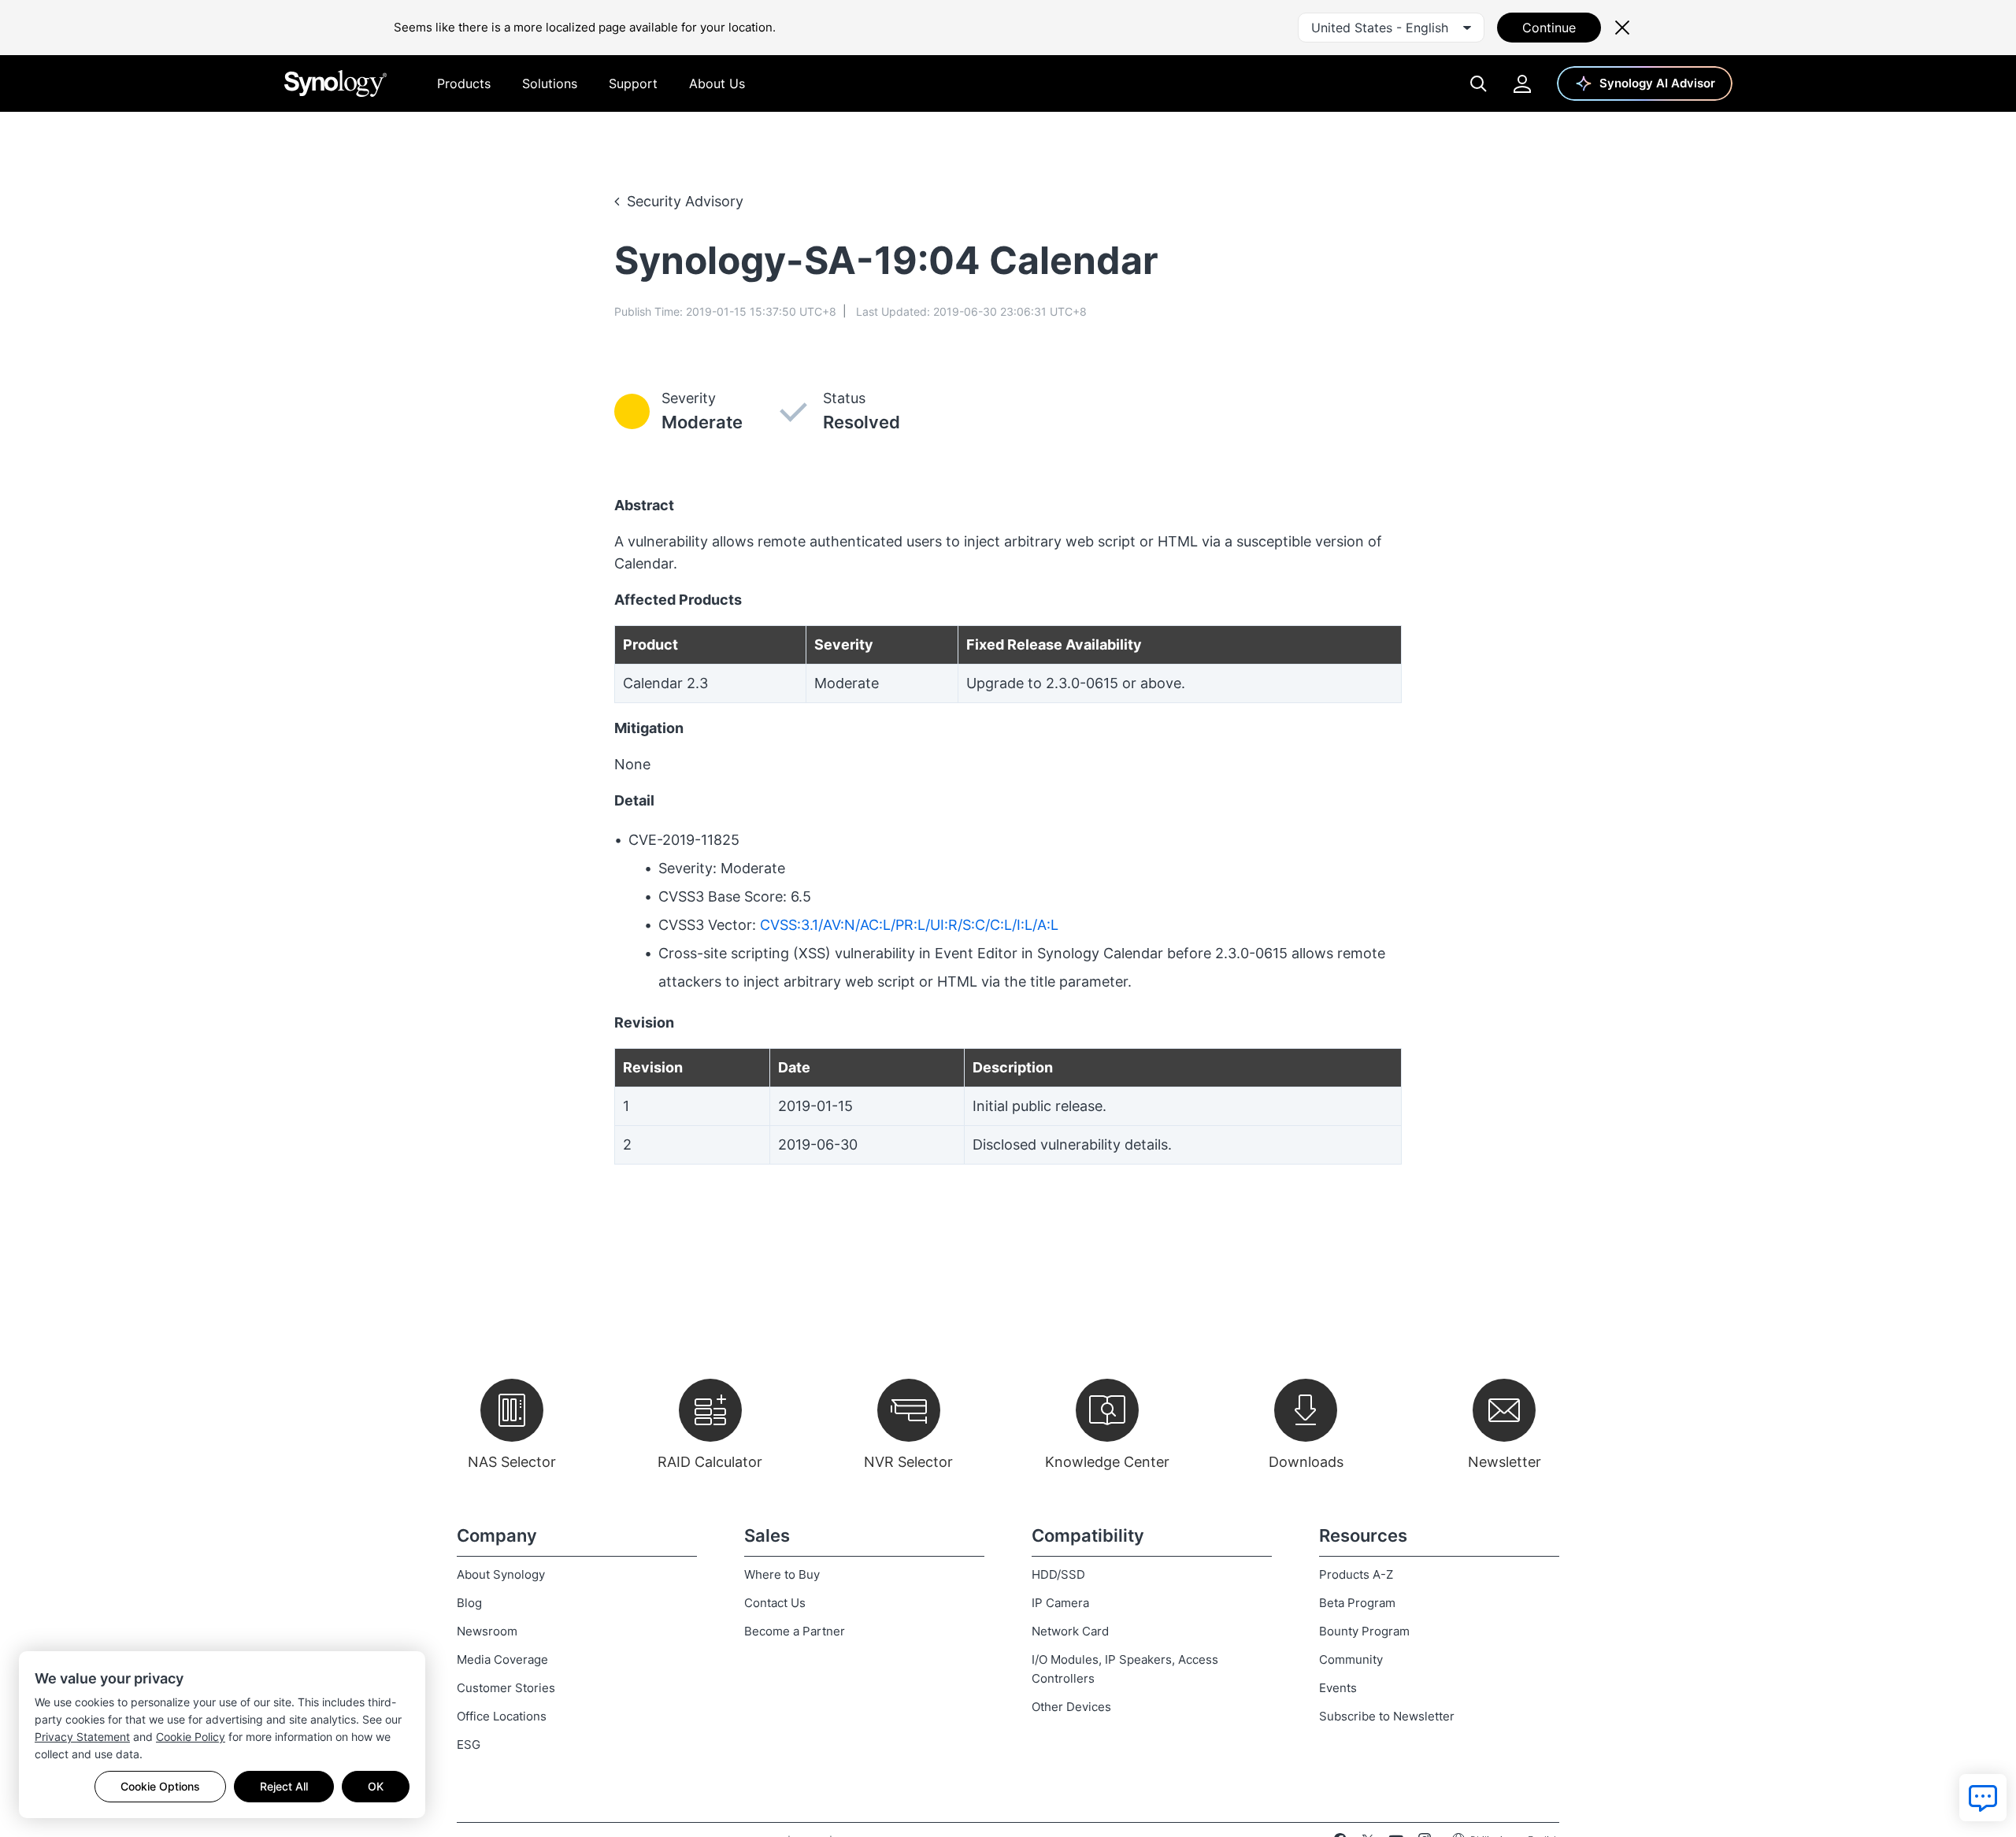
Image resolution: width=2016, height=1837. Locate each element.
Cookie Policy (191, 1737)
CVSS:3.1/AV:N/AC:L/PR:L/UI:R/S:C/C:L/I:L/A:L (909, 925)
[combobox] (1391, 28)
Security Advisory (685, 201)
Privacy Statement (82, 1737)
